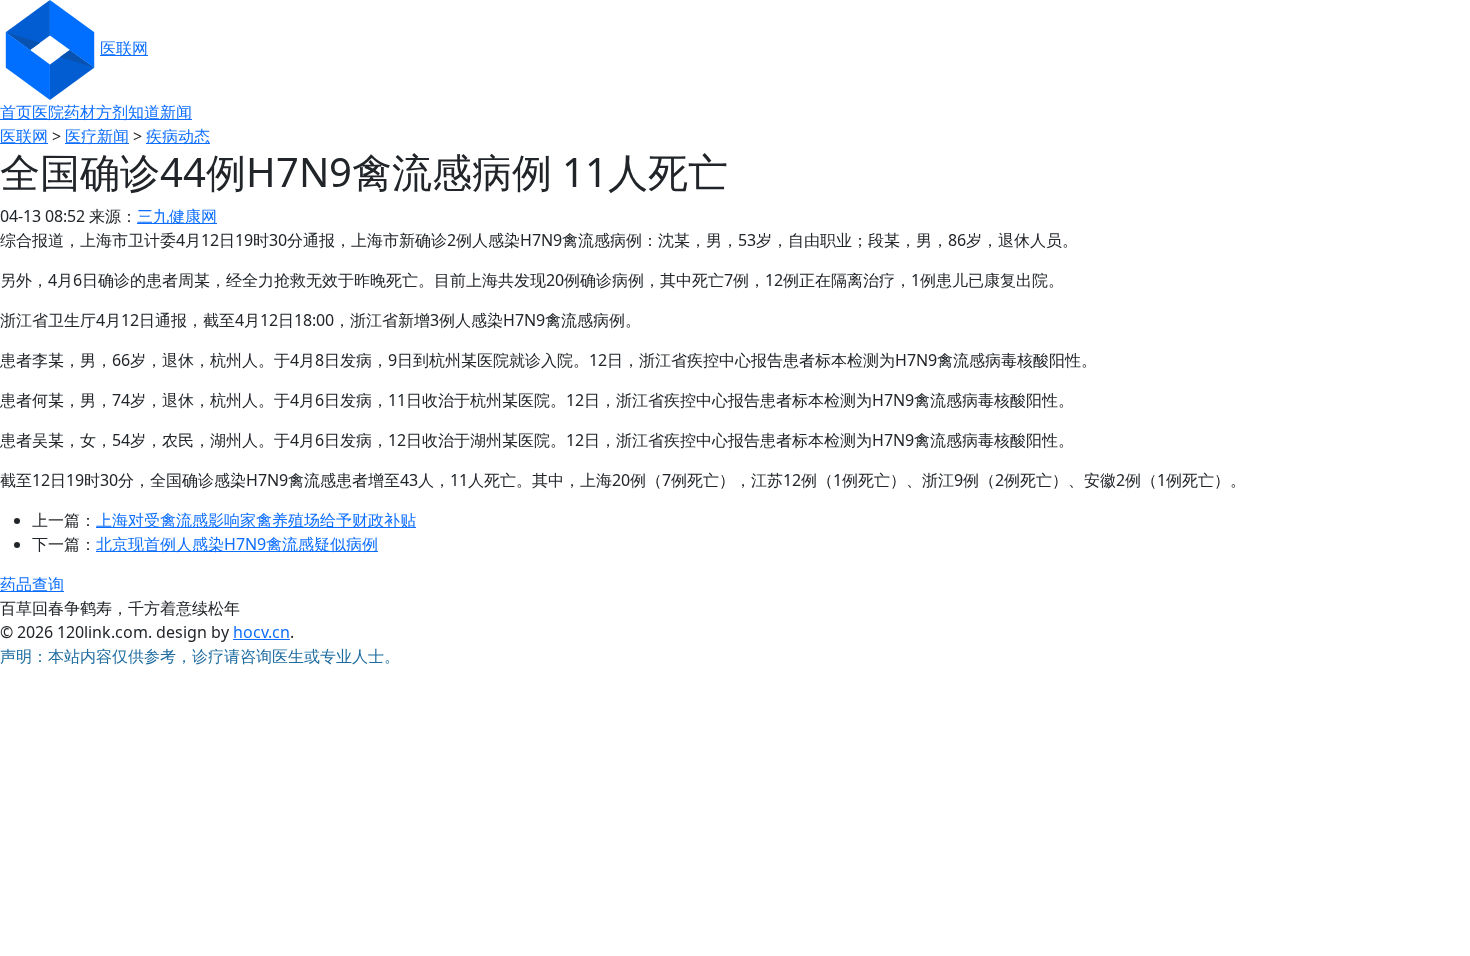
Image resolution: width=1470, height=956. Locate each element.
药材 (80, 112)
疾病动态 (178, 136)
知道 (144, 112)
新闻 (176, 112)
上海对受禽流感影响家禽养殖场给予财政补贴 (256, 520)
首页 (16, 112)
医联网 (124, 48)
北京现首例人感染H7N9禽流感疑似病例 (237, 544)
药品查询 (32, 584)
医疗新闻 (97, 136)
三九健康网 (177, 216)
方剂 (112, 112)
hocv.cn (261, 632)
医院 (48, 112)
